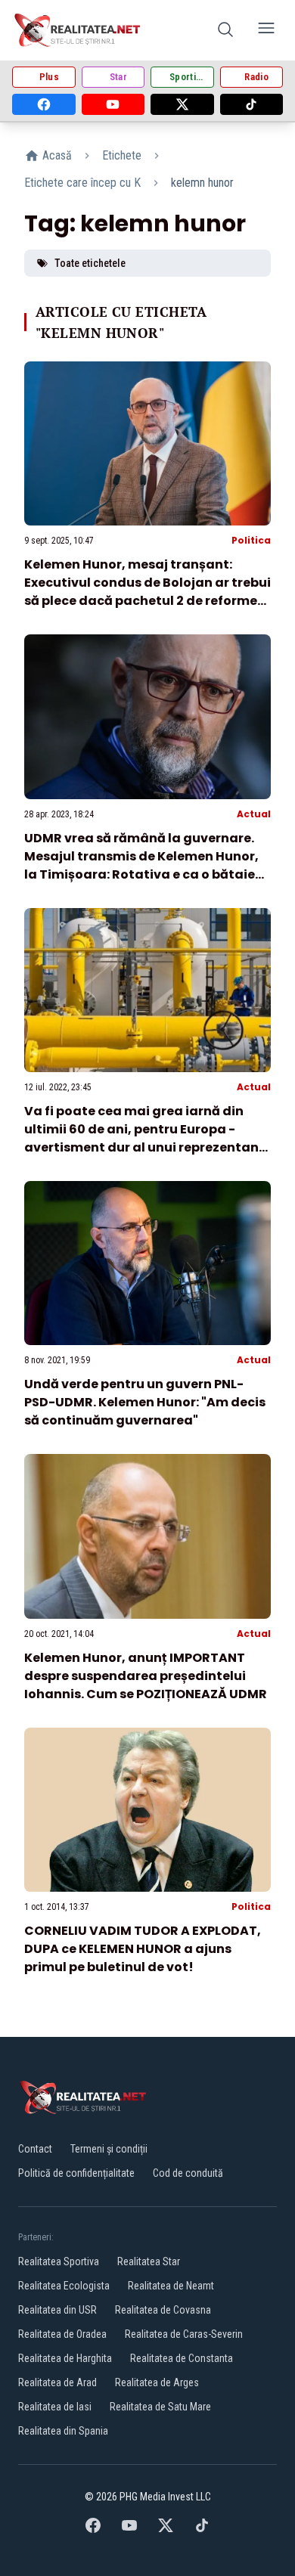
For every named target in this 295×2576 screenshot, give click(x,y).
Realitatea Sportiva (59, 2261)
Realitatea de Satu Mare (160, 2407)
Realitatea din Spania (63, 2431)
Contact (35, 2149)
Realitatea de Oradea (62, 2334)
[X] (182, 104)
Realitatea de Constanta (182, 2358)
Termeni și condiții (109, 2149)
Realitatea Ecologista (64, 2286)
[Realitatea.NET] (78, 30)
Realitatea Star (149, 2261)
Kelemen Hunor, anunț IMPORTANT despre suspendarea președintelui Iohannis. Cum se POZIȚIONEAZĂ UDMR (146, 1676)
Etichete (122, 155)
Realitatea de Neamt (171, 2286)
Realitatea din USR (57, 2310)
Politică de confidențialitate (76, 2173)
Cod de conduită (188, 2173)
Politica (251, 540)
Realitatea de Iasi (55, 2407)
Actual (254, 814)
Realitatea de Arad (57, 2382)
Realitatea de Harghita (65, 2358)
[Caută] (225, 31)
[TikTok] (252, 104)
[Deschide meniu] (266, 31)
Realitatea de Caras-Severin (184, 2334)
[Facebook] (44, 104)
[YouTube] (113, 104)
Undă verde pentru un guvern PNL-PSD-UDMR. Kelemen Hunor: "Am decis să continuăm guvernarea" (145, 1402)
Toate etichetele (90, 263)
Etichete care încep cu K (82, 183)
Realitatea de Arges (157, 2382)
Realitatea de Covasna (163, 2310)
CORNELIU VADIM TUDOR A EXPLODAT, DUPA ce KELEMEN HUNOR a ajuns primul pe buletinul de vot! (143, 1949)
